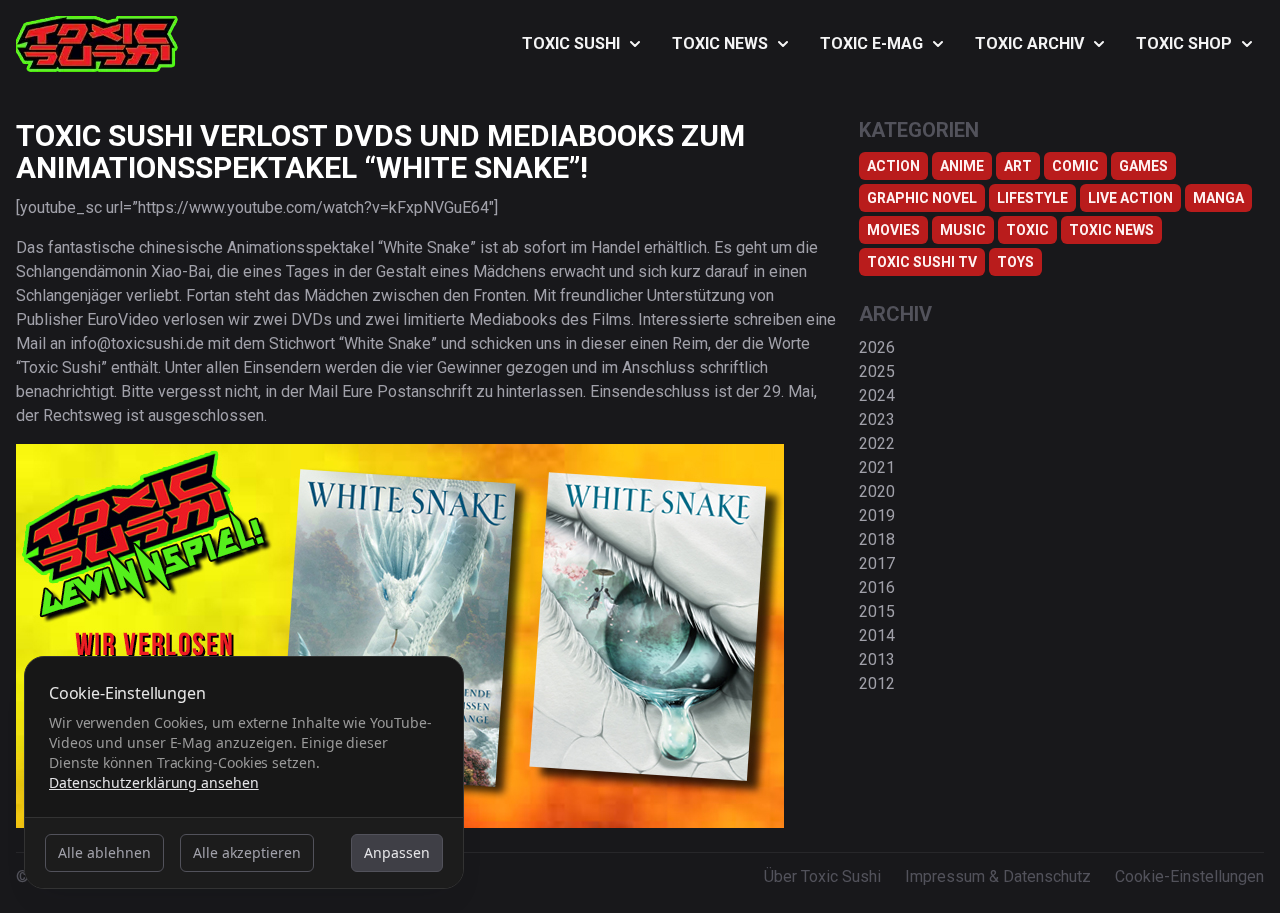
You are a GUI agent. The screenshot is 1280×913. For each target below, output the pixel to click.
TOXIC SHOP (1184, 43)
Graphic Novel (922, 198)
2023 (877, 419)
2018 (877, 539)
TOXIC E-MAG (871, 43)
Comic (1075, 166)
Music (963, 230)
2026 (877, 347)
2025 (877, 371)
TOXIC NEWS (720, 43)
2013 (877, 659)
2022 (877, 443)
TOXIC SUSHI (571, 43)
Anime (962, 166)
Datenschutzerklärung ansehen (154, 782)
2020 (877, 491)
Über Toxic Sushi (822, 876)
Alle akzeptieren (247, 852)
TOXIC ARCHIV (1029, 43)
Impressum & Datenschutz (998, 876)
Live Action (1130, 198)
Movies (893, 230)
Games (1143, 166)
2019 (877, 515)
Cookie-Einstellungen (1189, 876)
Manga (1218, 198)
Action (893, 166)
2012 (877, 683)
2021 (877, 467)
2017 (877, 563)
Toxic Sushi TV (922, 262)
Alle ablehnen (104, 852)
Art (1018, 166)
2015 (877, 611)
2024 (877, 395)
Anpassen (397, 852)
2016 (877, 587)
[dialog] (244, 772)
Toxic (1027, 230)
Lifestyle (1032, 198)
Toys (1015, 262)
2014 (877, 635)
